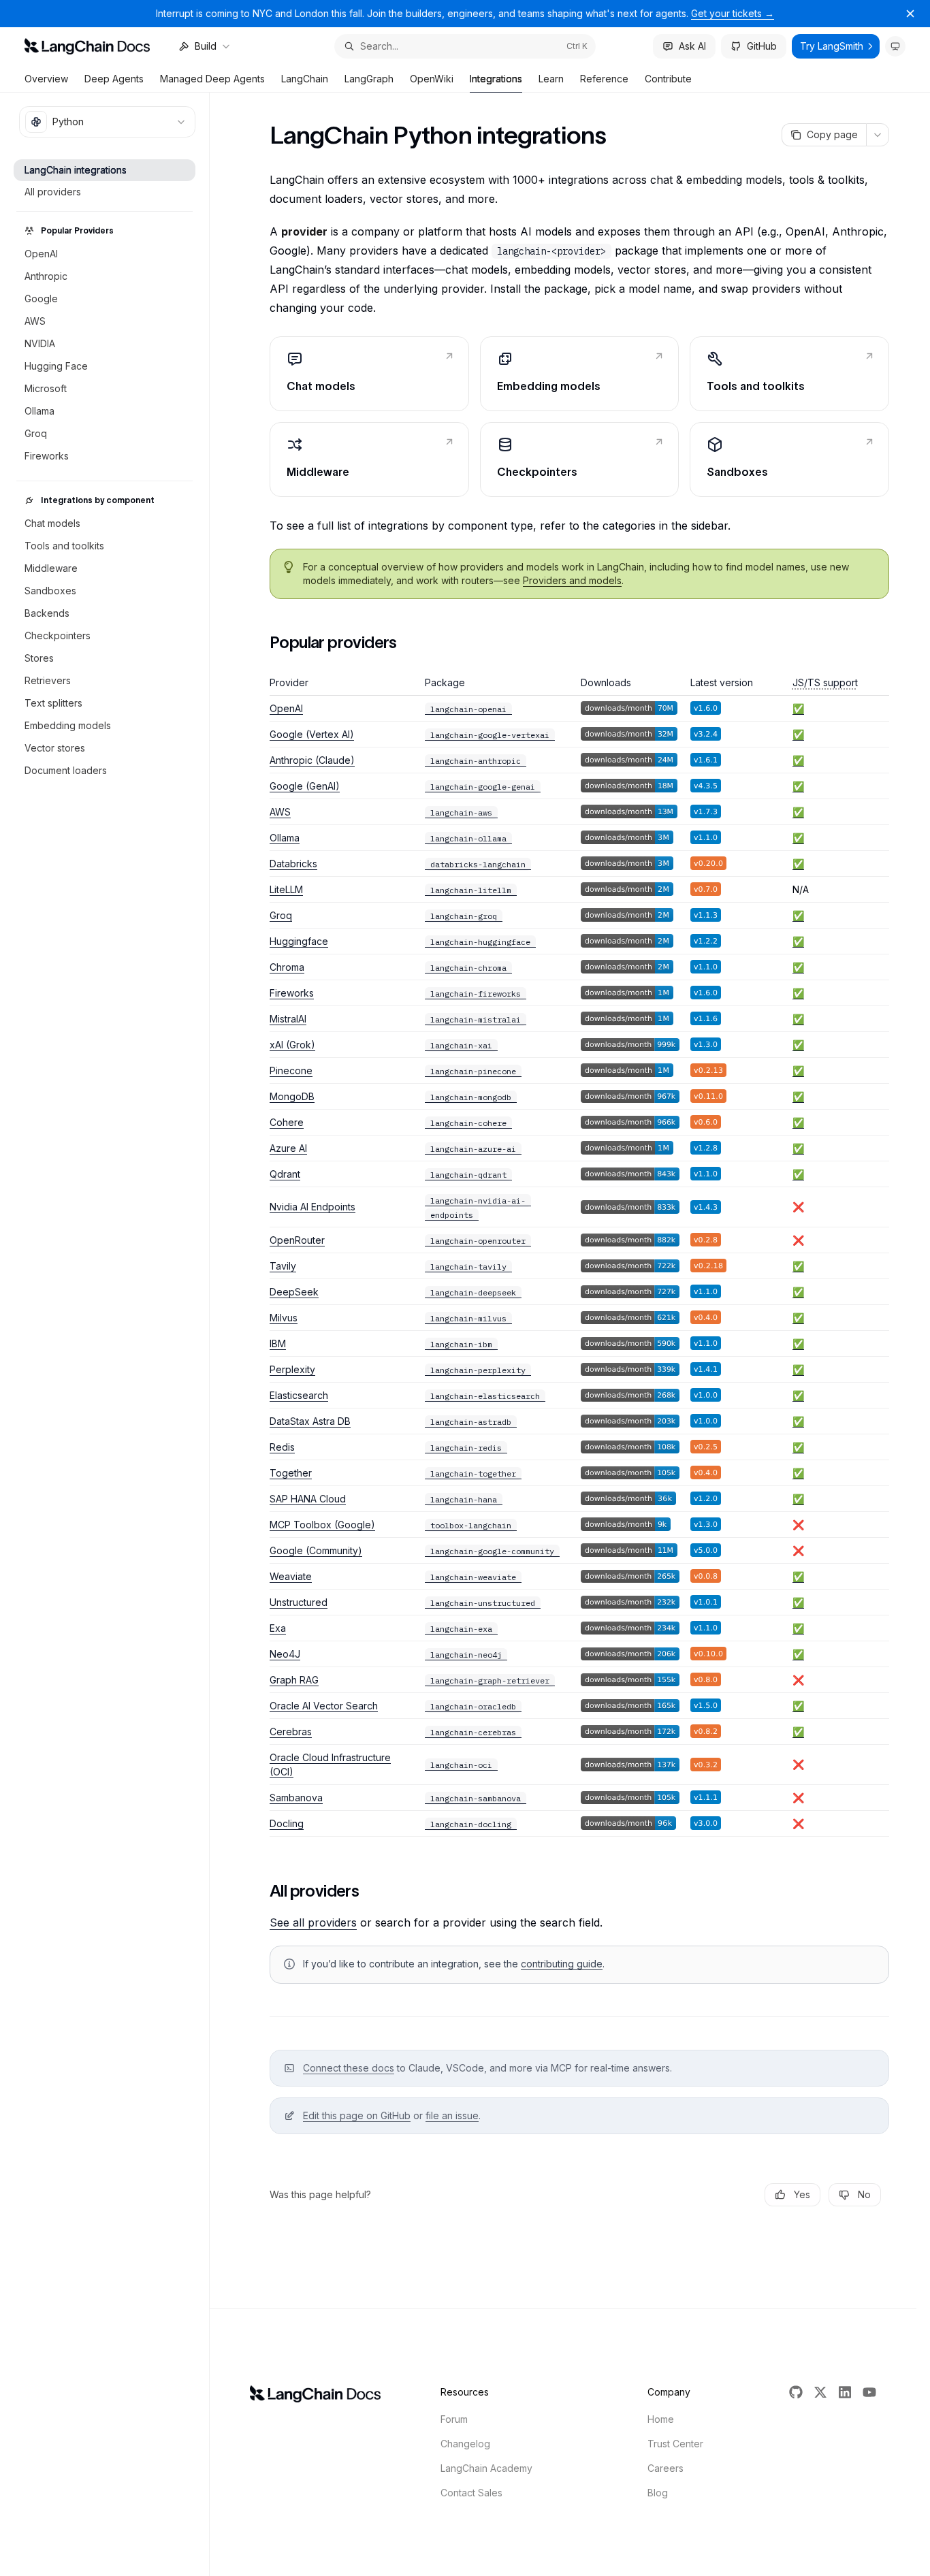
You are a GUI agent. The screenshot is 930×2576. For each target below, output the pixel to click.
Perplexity (292, 1369)
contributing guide (562, 1964)
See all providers (313, 1922)
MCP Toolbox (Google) (322, 1525)
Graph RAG (294, 1680)
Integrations (496, 79)
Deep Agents (114, 79)
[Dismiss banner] (910, 14)
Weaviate (291, 1576)
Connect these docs (349, 2068)
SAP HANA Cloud (308, 1499)
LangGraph (369, 79)
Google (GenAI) (305, 786)
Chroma (287, 967)
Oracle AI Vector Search (324, 1706)
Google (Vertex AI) (312, 734)
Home (661, 2419)
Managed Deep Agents (212, 79)
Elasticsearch (299, 1395)
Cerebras (291, 1732)
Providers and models (572, 580)
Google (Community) (316, 1550)
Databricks (293, 864)
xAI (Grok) (292, 1045)
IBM (278, 1343)
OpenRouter (297, 1240)
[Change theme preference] (895, 46)
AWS (280, 812)
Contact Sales (471, 2493)
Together (291, 1473)
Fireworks (292, 993)
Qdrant (285, 1174)
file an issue (452, 2115)
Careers (666, 2468)
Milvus (284, 1318)
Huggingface (299, 941)
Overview (46, 79)
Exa (278, 1628)
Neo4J (285, 1654)
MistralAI (288, 1019)
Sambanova (296, 1798)
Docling (287, 1823)
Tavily (283, 1266)
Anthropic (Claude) (312, 760)
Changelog (465, 2444)
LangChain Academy (486, 2468)
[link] (369, 374)
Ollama (285, 838)
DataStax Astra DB (310, 1421)
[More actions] (878, 135)
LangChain (305, 79)
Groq (281, 915)
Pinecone (291, 1070)
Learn (551, 79)
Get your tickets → (733, 13)
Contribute (668, 79)
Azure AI (288, 1148)
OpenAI (286, 708)
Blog (658, 2493)
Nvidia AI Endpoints (312, 1207)
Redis (282, 1447)
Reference (604, 79)
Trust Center (675, 2444)
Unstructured (299, 1602)
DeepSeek (294, 1292)
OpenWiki (432, 79)
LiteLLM (286, 889)
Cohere (287, 1122)
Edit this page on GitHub (357, 2115)
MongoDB (292, 1096)
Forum (454, 2419)
